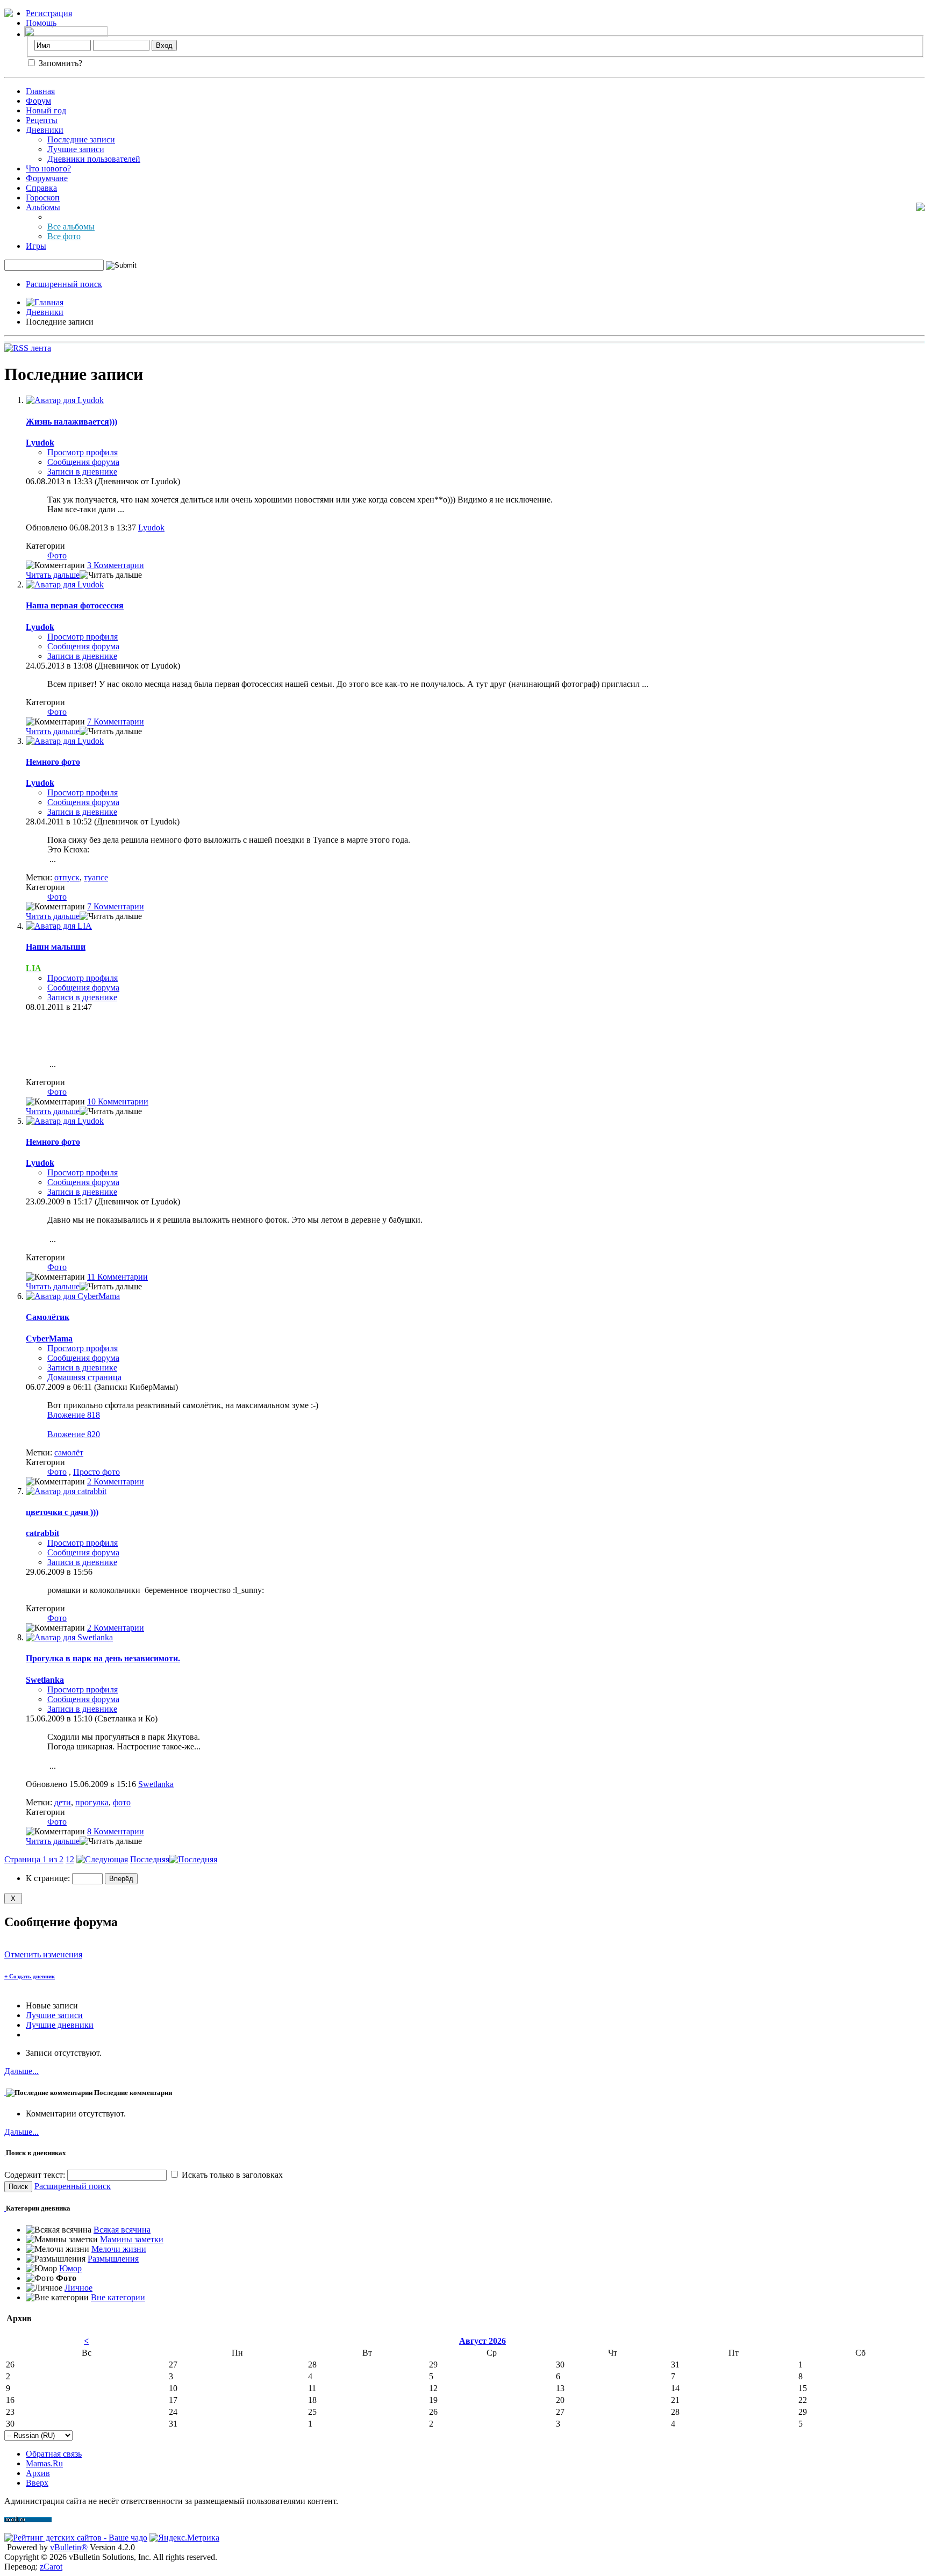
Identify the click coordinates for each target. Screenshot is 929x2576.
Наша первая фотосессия (75, 605)
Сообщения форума (83, 462)
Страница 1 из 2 (34, 1859)
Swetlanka (156, 1784)
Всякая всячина (122, 2230)
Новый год (46, 110)
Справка (41, 188)
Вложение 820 (74, 1434)
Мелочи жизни (119, 2249)
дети (63, 1802)
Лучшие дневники (60, 2025)
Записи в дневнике (82, 472)
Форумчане (47, 178)
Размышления (113, 2259)
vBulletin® (69, 2547)
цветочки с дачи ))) (62, 1512)
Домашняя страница (84, 1377)
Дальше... (22, 2071)
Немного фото (53, 762)
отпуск (67, 877)
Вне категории (118, 2297)
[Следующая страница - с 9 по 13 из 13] (102, 1859)
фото (122, 1802)
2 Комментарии (116, 1481)
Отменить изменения (43, 1954)
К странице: (49, 1878)
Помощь (41, 23)
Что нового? (48, 168)
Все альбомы (71, 227)
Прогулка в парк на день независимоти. (103, 1658)
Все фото (64, 236)
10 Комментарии (118, 1102)
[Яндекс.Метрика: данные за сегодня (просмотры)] (184, 2538)
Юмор (70, 2268)
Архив (38, 2473)
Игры (36, 246)
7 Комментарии (116, 722)
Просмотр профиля (83, 452)
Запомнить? (59, 63)
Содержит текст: (36, 2175)
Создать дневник (30, 1976)
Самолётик (48, 1317)
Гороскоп (43, 198)
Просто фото (97, 1472)
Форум (38, 101)
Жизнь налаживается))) (72, 422)
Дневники (45, 130)
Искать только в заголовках (231, 2175)
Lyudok (151, 528)
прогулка (92, 1802)
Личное (78, 2288)
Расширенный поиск (64, 284)
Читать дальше (53, 575)
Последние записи (81, 139)
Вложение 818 (74, 1415)
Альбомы (43, 207)
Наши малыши (56, 947)
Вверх (37, 2483)
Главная (40, 91)
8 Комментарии (116, 1831)
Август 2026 (483, 2341)
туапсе (96, 877)
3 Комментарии (116, 565)
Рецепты (42, 120)
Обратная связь (54, 2454)
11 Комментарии (117, 1277)
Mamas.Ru (44, 2463)
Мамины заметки (132, 2239)
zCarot (51, 2567)
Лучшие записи (76, 149)
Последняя (150, 1859)
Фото (57, 555)
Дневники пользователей (94, 159)
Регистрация (49, 13)
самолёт (69, 1452)
